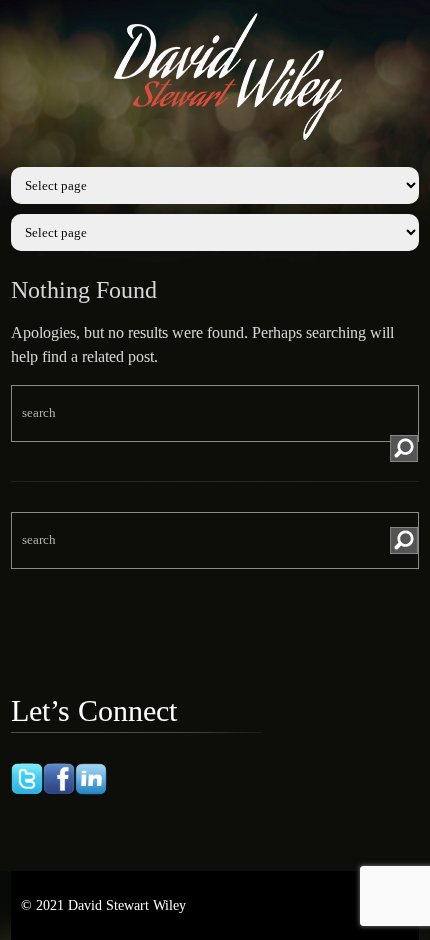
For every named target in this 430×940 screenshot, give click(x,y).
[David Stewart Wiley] (230, 144)
